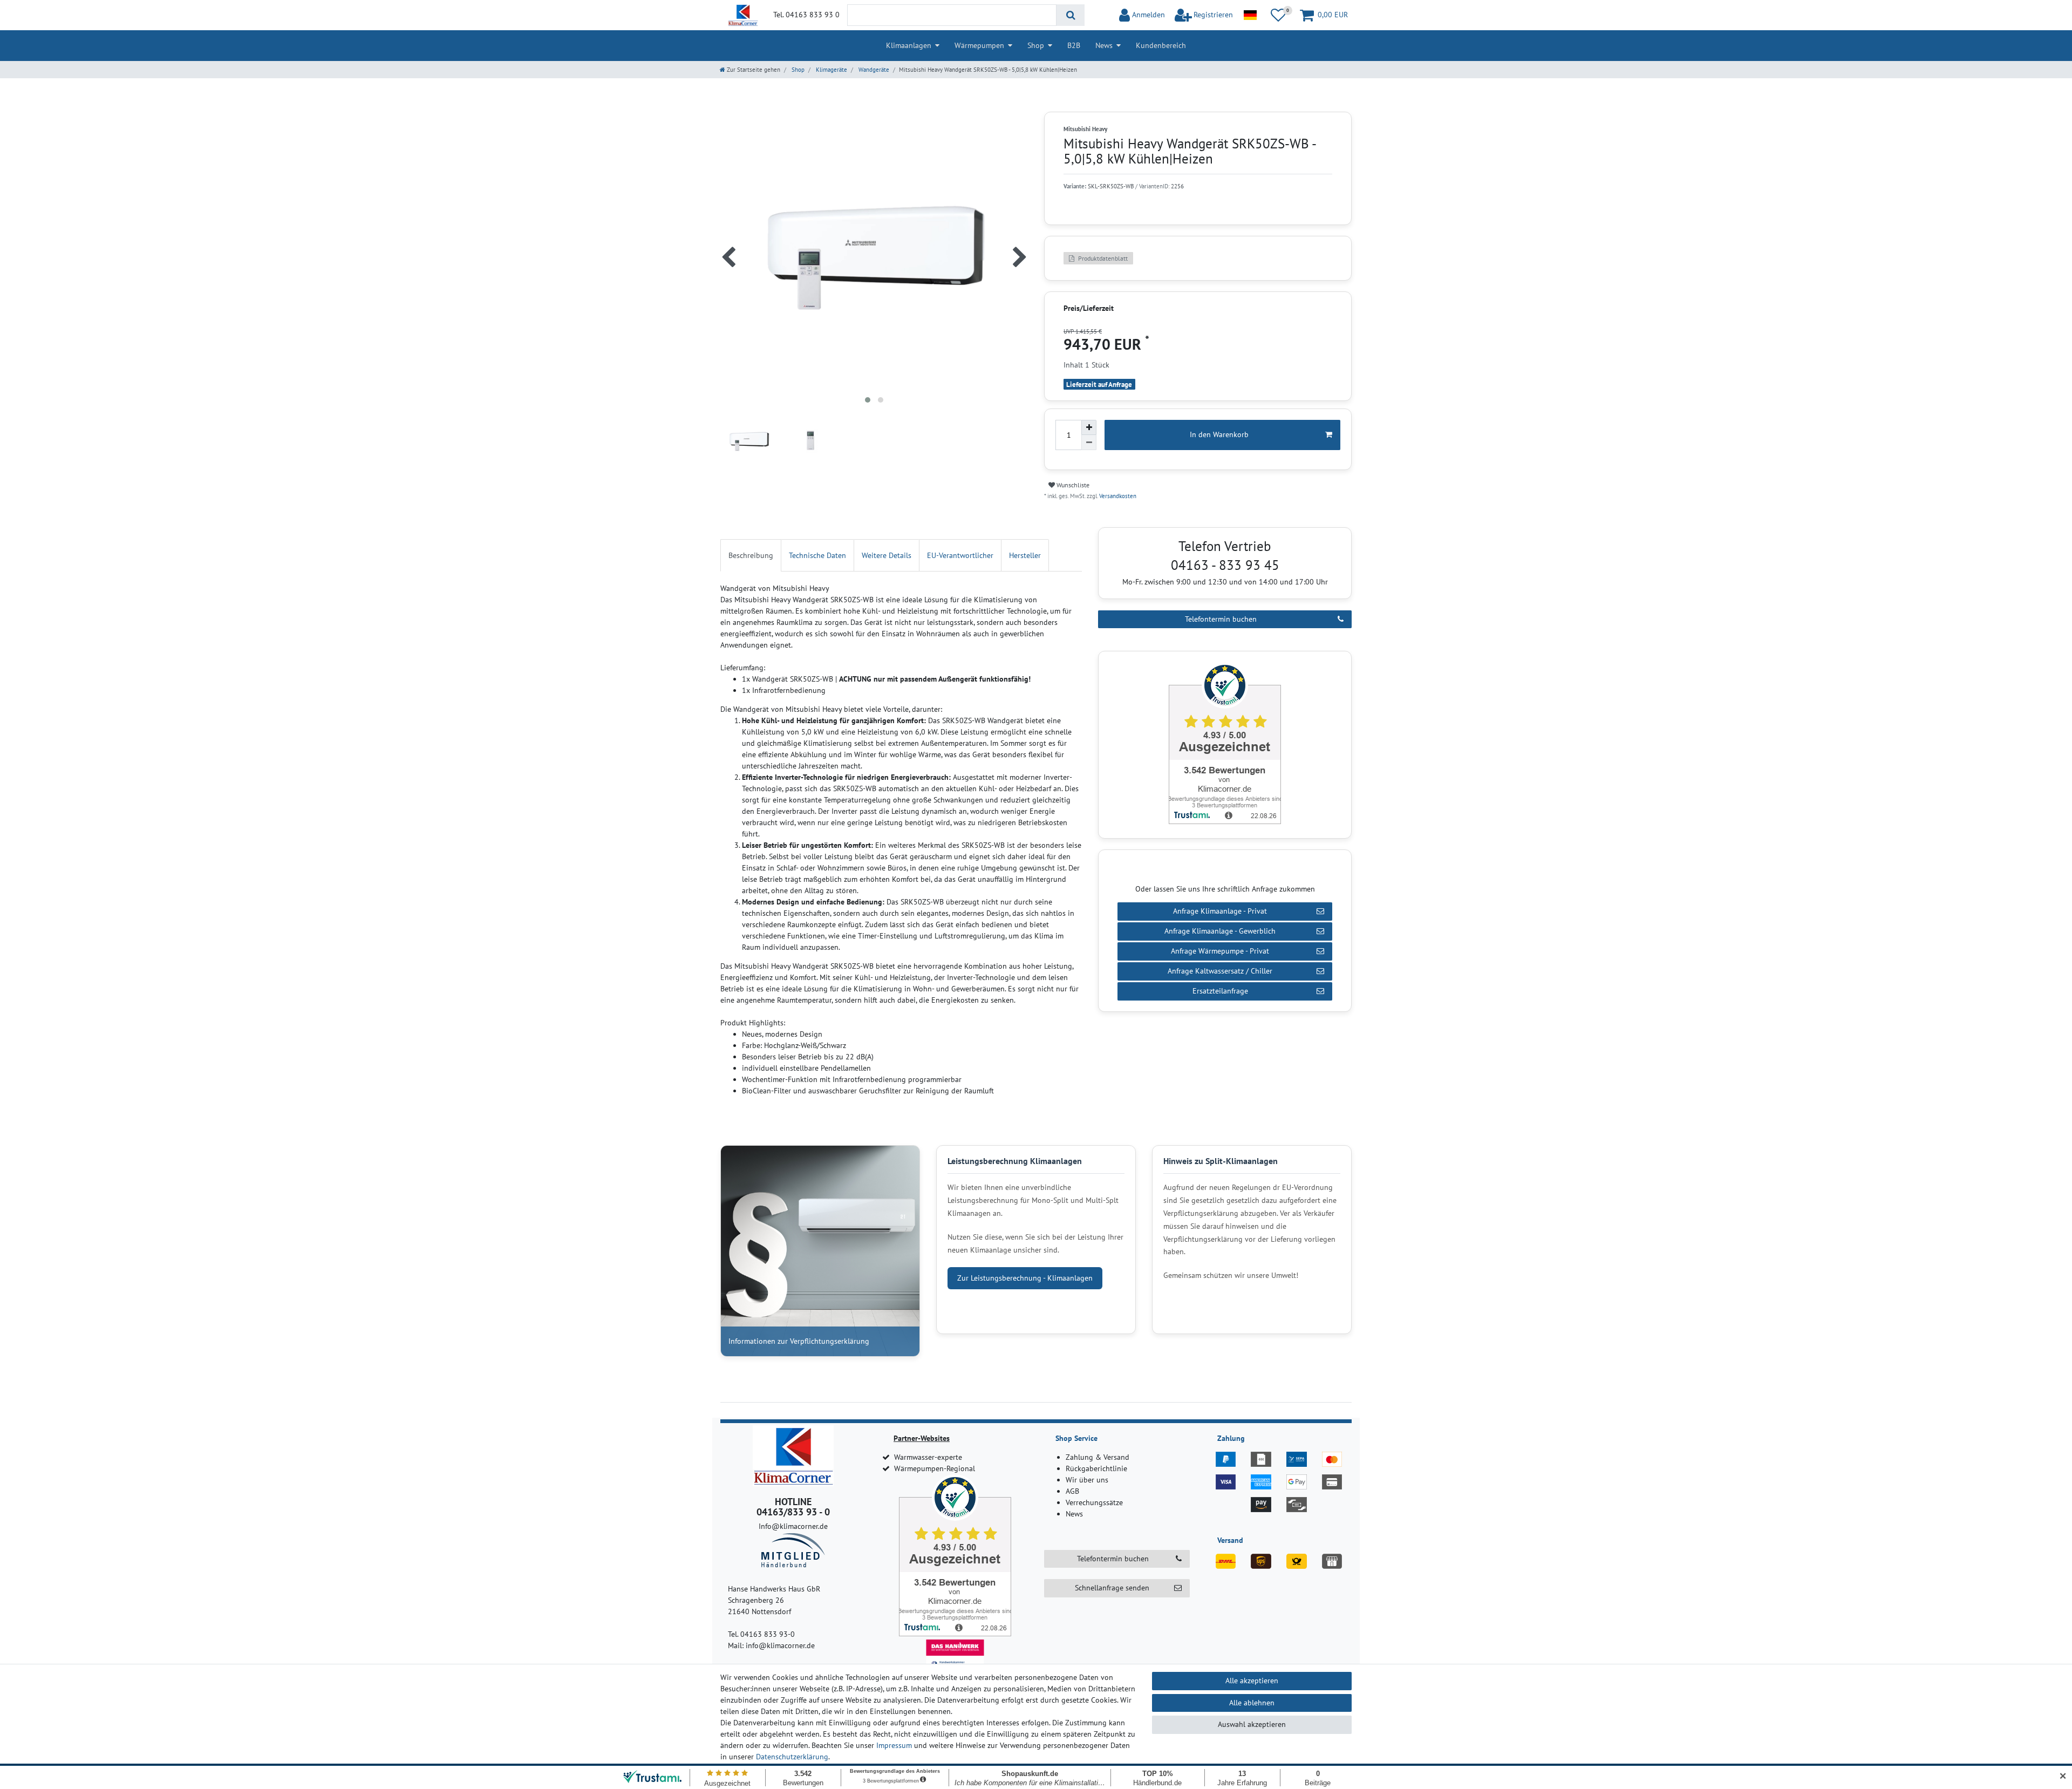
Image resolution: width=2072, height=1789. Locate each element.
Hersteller (1025, 555)
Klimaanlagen (909, 45)
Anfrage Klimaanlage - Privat (1220, 911)
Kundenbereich (1161, 45)
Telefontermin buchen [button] (1113, 1559)
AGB (1072, 1491)
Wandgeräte (873, 70)
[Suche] (1070, 15)
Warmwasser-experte (928, 1457)
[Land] (1250, 15)
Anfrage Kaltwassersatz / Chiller (1220, 971)
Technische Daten (817, 555)
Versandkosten (1117, 496)
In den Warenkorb (1219, 434)
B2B (1074, 45)
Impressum (894, 1745)
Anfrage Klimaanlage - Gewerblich (1220, 931)
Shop (1036, 45)
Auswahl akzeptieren (1252, 1724)
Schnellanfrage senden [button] (1112, 1588)
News (1104, 45)
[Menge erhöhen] (1089, 427)
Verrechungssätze (1094, 1502)
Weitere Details (887, 555)
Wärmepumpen (979, 45)
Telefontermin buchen (1221, 619)
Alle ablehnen (1252, 1703)
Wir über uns (1087, 1480)
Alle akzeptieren (1252, 1681)
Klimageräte (831, 70)
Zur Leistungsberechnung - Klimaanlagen (1025, 1278)
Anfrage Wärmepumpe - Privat (1220, 951)
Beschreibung (751, 555)
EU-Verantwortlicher (960, 555)
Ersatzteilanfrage (1220, 991)
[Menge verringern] (1089, 443)
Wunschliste (1072, 485)
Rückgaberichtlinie (1096, 1468)
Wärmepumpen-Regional (935, 1468)
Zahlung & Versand (1098, 1457)
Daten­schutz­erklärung (792, 1757)
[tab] (751, 555)
